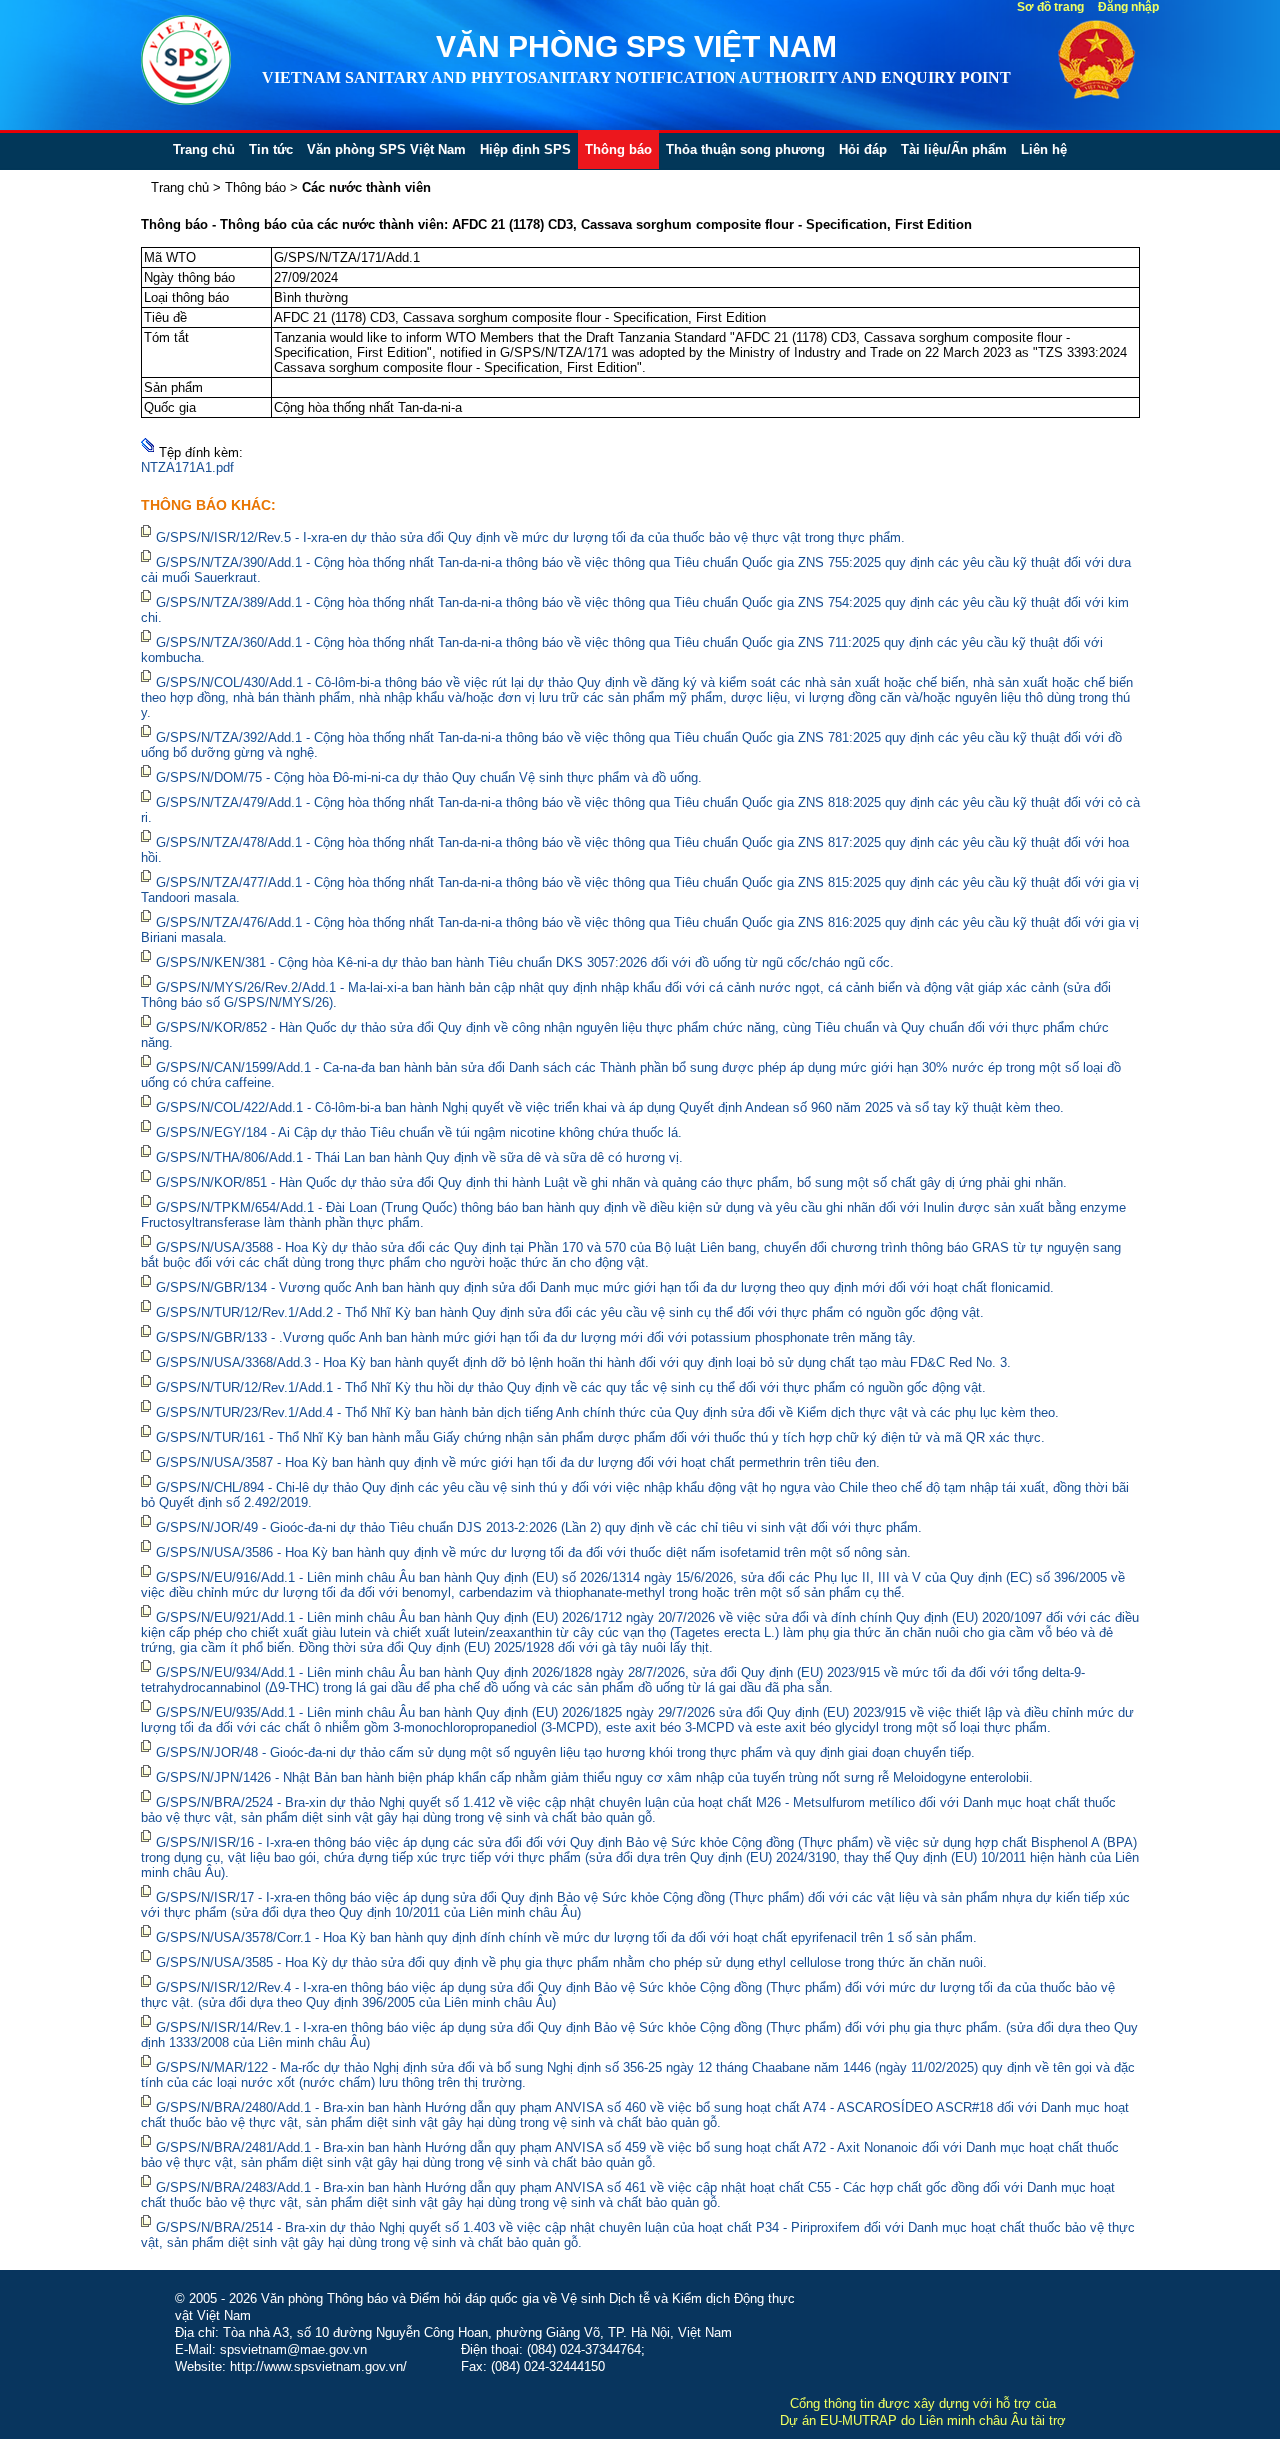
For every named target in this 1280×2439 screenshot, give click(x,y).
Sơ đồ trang (1050, 7)
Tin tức (271, 149)
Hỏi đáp (863, 149)
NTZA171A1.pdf (187, 467)
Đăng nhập (1128, 7)
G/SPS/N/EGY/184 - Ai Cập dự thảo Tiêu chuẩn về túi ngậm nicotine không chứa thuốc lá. (419, 1132)
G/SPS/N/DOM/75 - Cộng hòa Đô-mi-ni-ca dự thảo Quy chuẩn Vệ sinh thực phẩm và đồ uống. (429, 777)
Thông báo (618, 149)
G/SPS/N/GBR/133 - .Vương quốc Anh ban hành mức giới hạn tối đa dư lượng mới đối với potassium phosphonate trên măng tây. (536, 1337)
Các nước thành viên (366, 187)
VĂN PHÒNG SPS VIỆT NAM (636, 46)
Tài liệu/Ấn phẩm (954, 149)
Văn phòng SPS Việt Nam (386, 149)
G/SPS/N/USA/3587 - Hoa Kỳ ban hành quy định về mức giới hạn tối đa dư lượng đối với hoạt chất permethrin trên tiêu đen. (518, 1462)
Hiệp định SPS (525, 149)
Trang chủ (204, 149)
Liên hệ (1044, 149)
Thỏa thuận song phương (745, 149)
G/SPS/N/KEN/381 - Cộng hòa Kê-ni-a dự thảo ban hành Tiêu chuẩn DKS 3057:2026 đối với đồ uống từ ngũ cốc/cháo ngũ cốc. (525, 962)
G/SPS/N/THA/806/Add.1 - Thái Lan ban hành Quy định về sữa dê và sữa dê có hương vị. (419, 1157)
